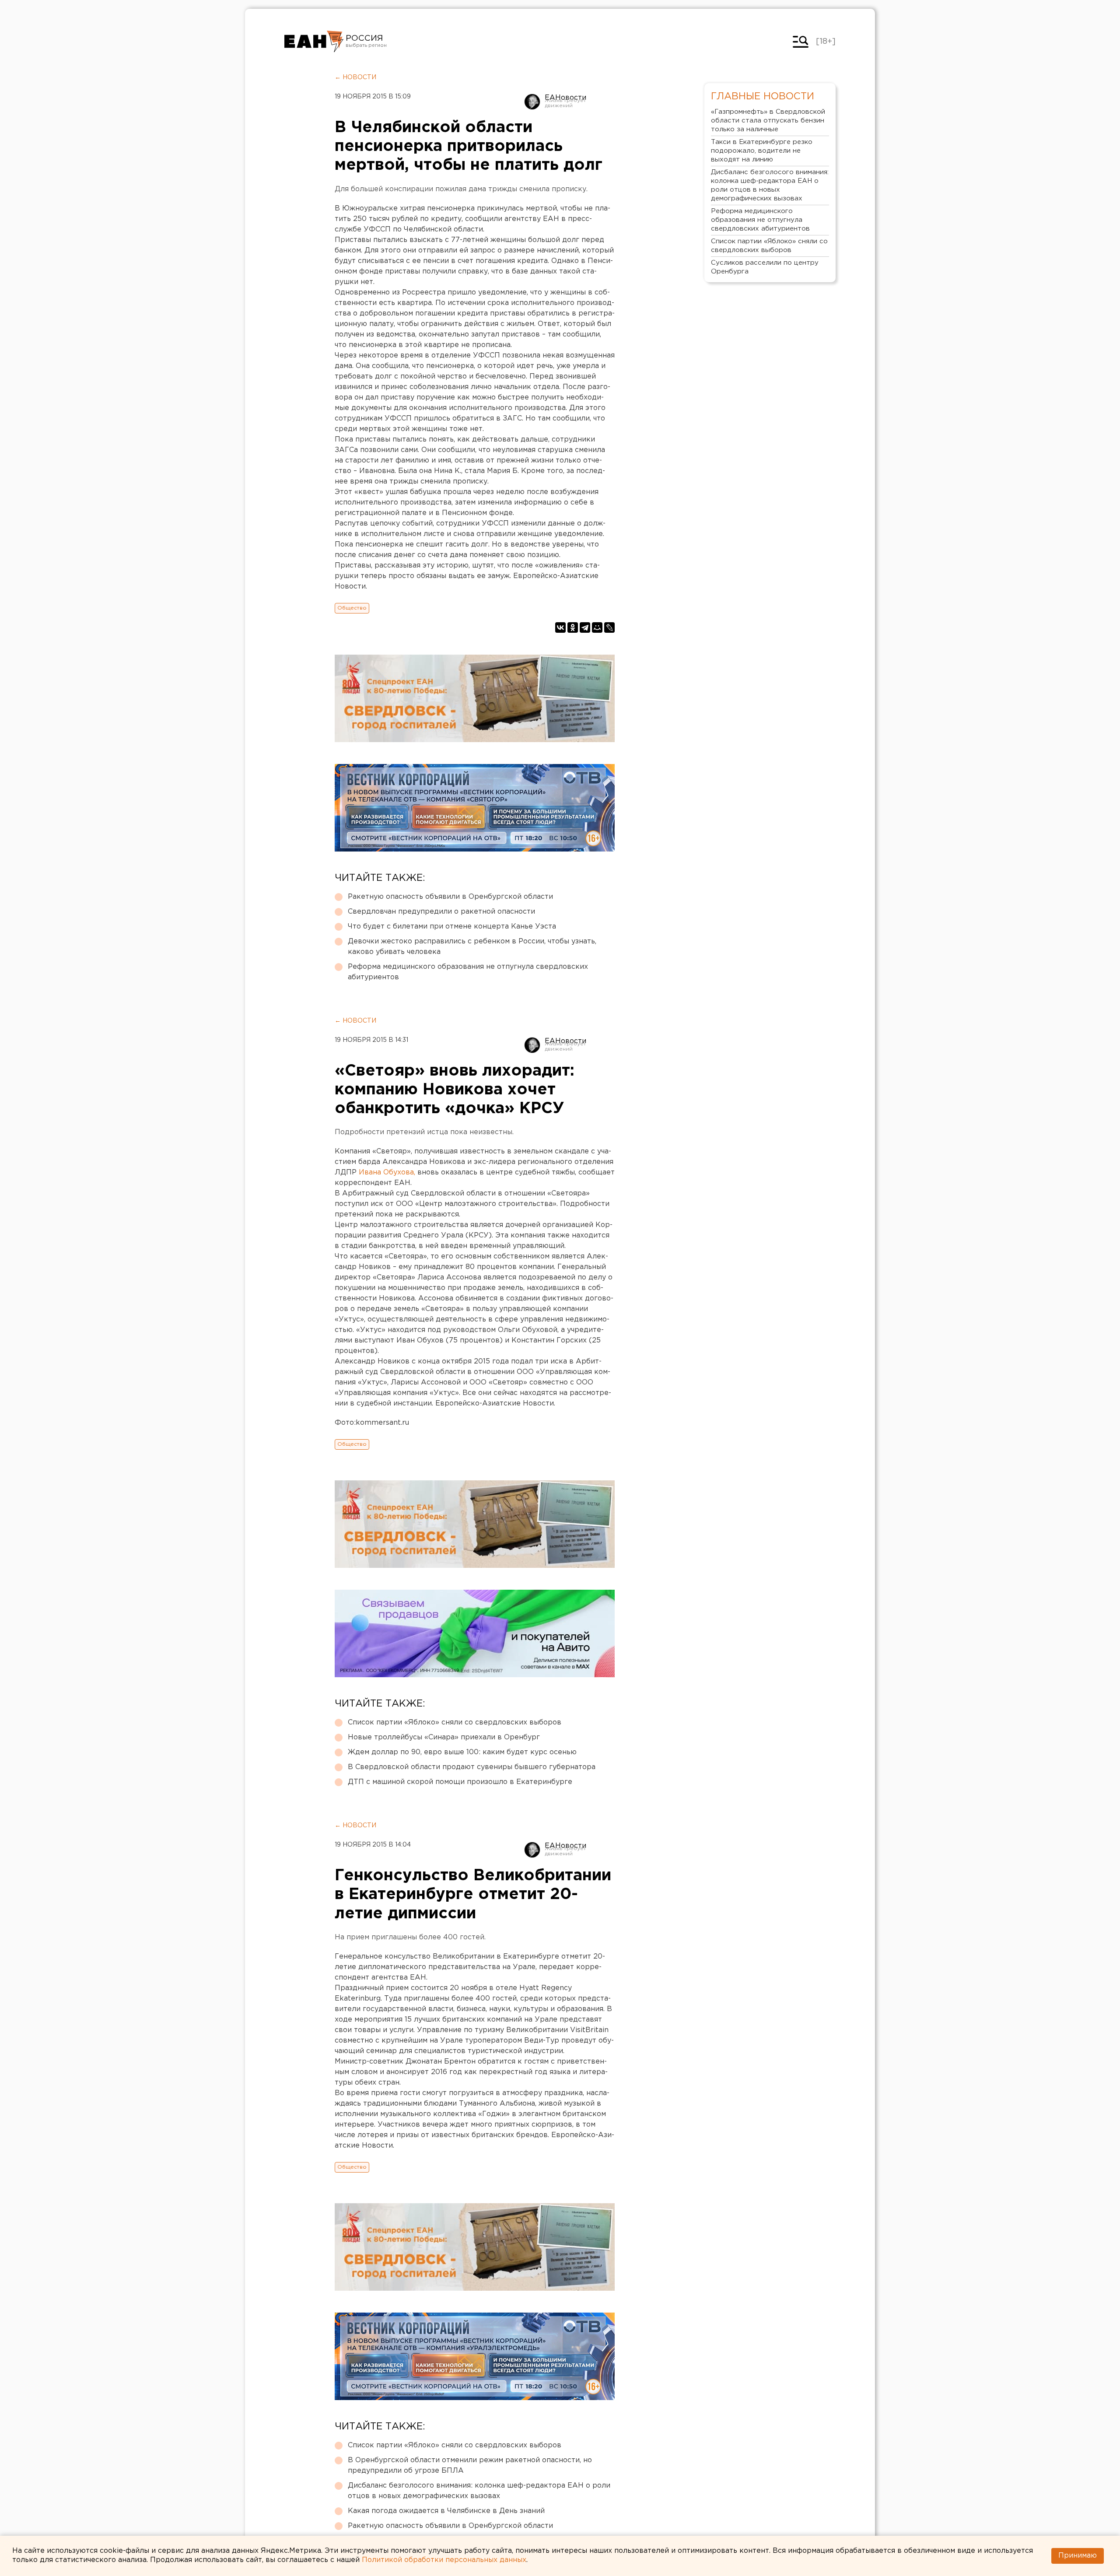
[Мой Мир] (597, 627)
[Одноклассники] (573, 627)
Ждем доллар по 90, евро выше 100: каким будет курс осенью (462, 1752)
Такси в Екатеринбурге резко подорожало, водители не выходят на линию (762, 151)
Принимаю (1078, 2556)
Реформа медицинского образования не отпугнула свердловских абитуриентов (468, 972)
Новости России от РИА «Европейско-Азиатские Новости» (314, 42)
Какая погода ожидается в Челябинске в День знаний (446, 2511)
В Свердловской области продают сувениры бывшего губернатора (472, 1767)
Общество (352, 608)
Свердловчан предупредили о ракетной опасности (441, 912)
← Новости (355, 77)
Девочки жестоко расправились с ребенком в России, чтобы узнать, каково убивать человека (472, 947)
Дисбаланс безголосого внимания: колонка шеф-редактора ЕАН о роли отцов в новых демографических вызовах (479, 2491)
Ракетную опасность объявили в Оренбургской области (450, 897)
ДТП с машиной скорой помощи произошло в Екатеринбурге (460, 1782)
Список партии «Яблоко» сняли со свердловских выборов (455, 1723)
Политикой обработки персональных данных (444, 2560)
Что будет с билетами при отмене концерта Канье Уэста (452, 927)
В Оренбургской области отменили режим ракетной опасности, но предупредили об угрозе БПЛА (470, 2466)
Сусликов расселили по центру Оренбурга (765, 267)
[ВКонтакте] (560, 627)
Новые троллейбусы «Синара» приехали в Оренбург (444, 1737)
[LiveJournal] (609, 627)
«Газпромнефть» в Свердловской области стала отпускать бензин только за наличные (768, 121)
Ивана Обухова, (387, 1172)
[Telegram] (585, 627)
